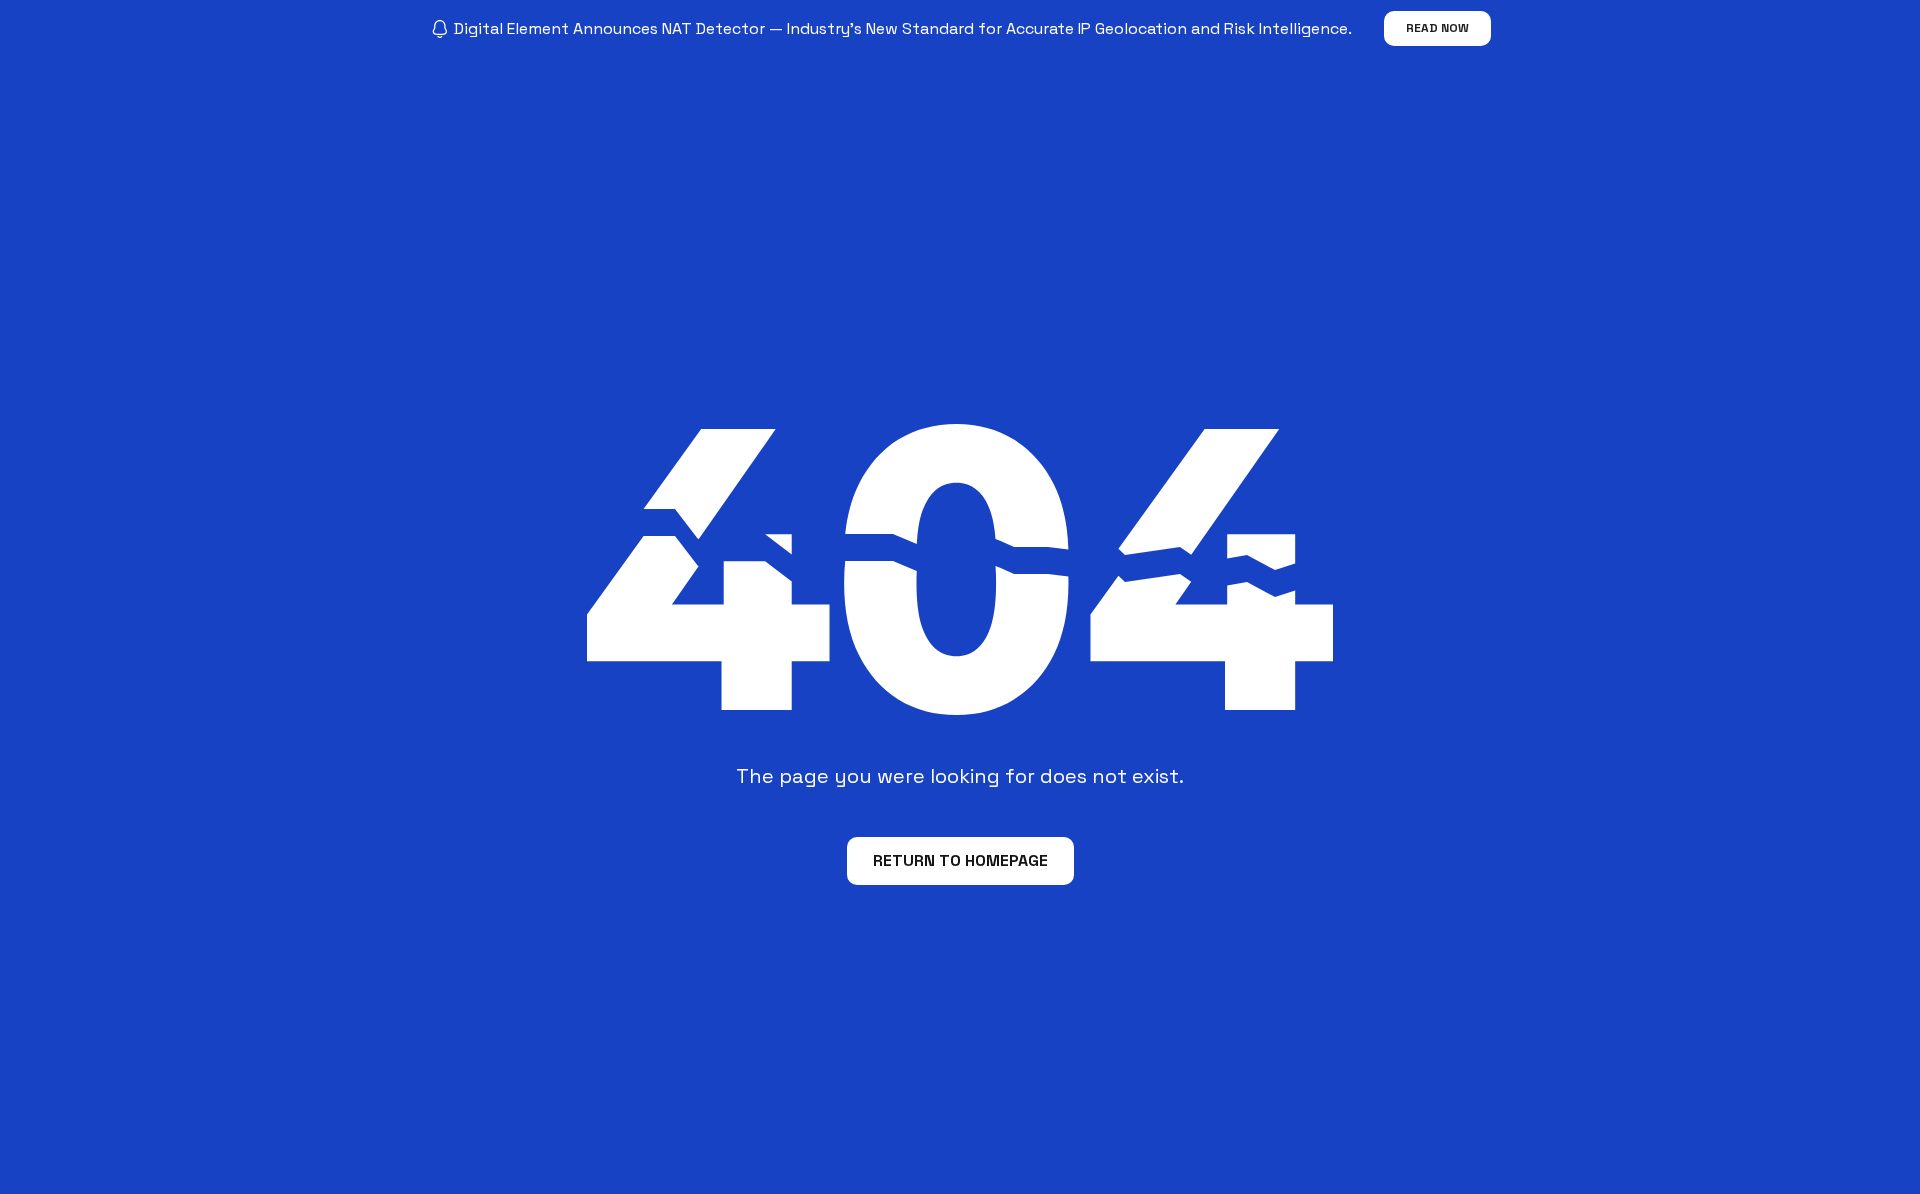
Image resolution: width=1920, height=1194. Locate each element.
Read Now (1437, 28)
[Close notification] (1888, 29)
